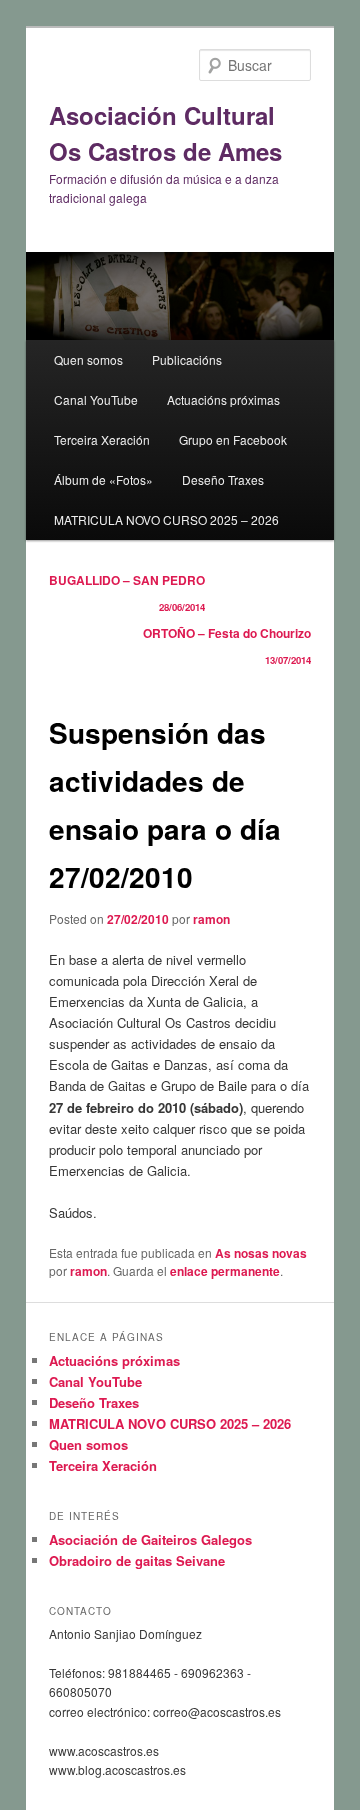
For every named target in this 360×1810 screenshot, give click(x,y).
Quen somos (88, 359)
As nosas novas (261, 1253)
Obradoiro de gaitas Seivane (137, 1560)
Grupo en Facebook (233, 439)
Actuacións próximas (223, 399)
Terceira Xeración (102, 439)
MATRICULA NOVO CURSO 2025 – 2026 (166, 519)
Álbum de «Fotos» (103, 479)
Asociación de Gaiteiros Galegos (150, 1539)
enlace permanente (225, 1271)
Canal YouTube (96, 399)
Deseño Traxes (223, 479)
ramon (211, 919)
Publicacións (187, 359)
